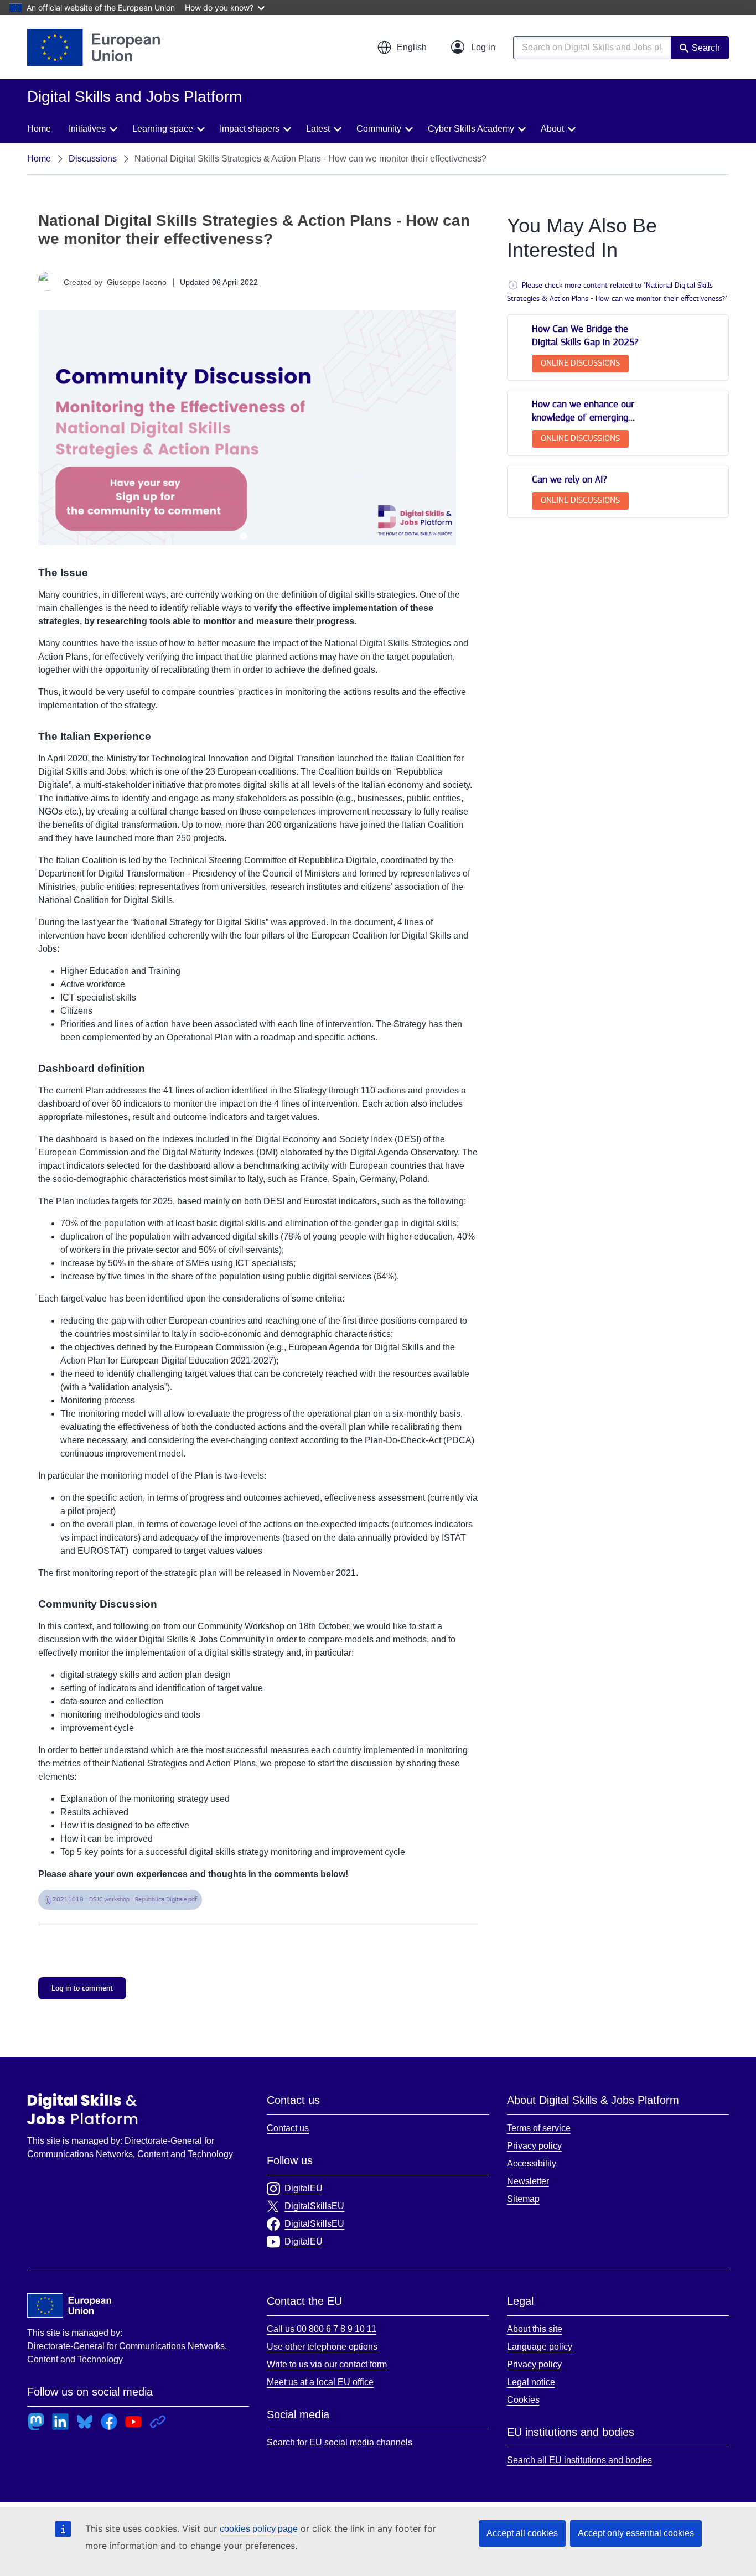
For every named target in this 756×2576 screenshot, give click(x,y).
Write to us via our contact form (327, 2364)
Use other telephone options (322, 2347)
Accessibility (532, 2163)
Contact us (288, 2128)
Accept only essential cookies (636, 2533)
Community (379, 129)
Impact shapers (250, 129)
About (552, 129)
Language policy (540, 2347)
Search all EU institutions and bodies (579, 2460)
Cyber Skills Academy (471, 129)
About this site (535, 2329)
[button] (402, 48)
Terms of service (539, 2128)
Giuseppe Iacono (137, 282)
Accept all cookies (522, 2533)
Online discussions (580, 363)
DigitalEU (304, 2188)
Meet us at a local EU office (320, 2382)
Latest (318, 129)
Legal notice (531, 2382)
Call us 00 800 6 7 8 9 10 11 (322, 2329)
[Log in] (473, 48)
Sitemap (523, 2199)
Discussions (93, 159)
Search (706, 48)
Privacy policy (534, 2146)
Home (39, 129)
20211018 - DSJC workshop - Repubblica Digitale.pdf (125, 1899)
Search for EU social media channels (340, 2442)
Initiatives (87, 129)
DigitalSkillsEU (314, 2206)
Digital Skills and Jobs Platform (82, 2109)
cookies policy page (259, 2529)
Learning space (163, 129)
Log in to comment (82, 1988)
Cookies (523, 2400)
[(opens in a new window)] (94, 47)
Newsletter (528, 2181)
